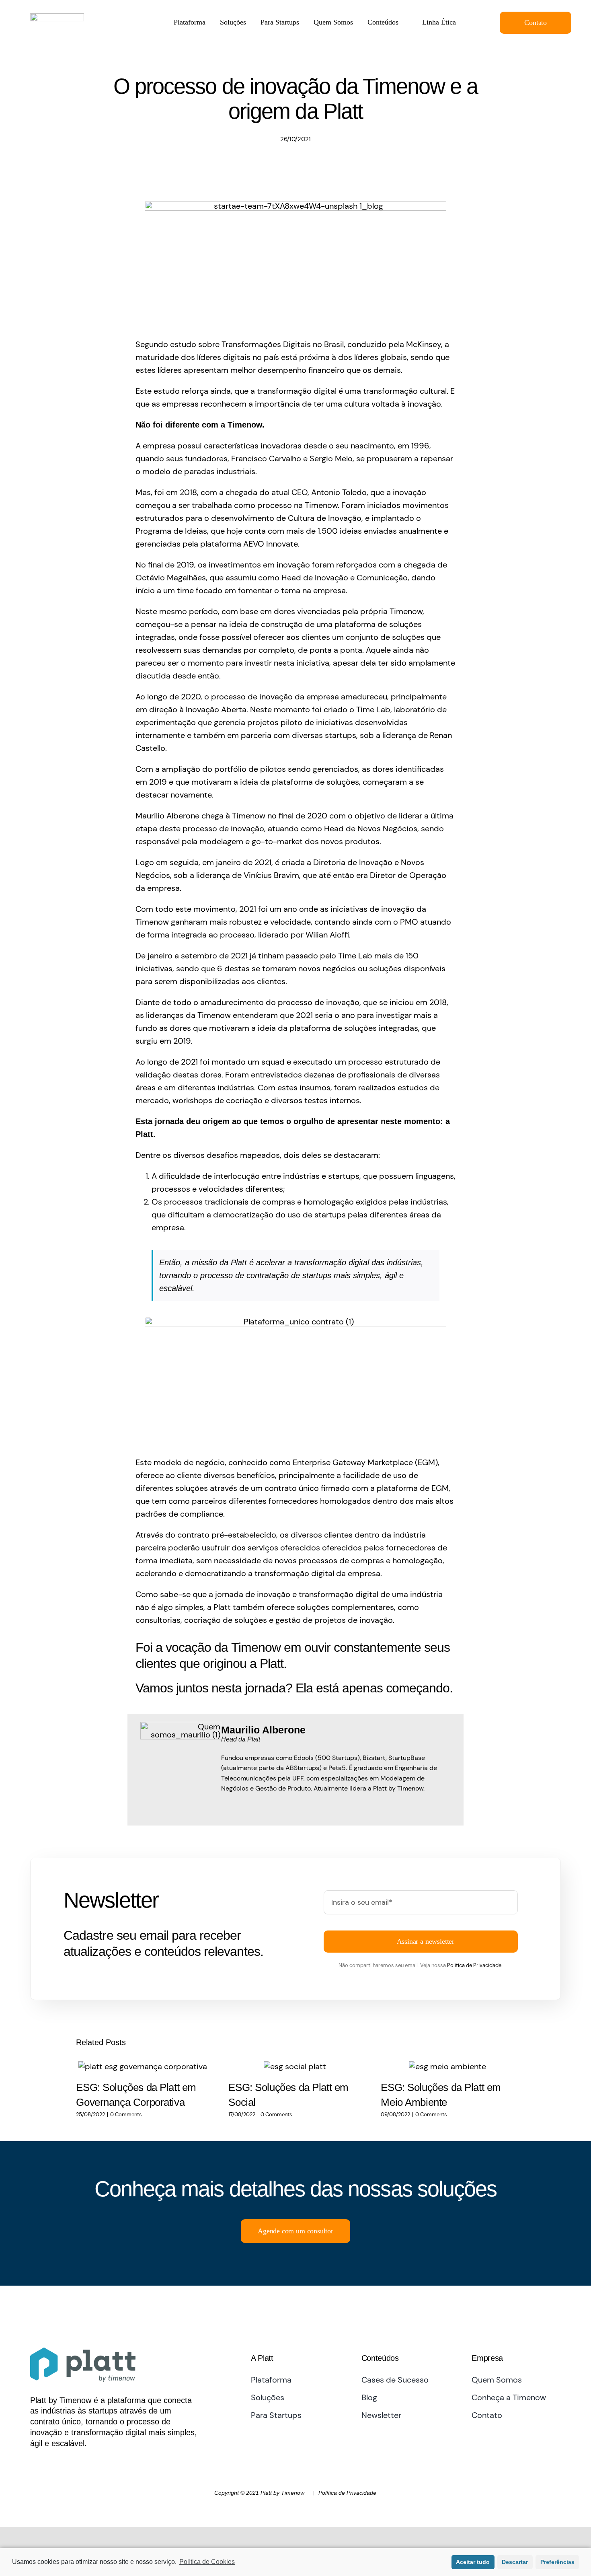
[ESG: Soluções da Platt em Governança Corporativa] (143, 2066)
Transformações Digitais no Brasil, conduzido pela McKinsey (331, 344)
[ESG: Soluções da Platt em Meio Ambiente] (447, 2066)
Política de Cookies (207, 2562)
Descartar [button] (515, 2562)
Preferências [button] (557, 2562)
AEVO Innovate (271, 544)
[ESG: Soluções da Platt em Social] (295, 2066)
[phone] (62, 2463)
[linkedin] (33, 2463)
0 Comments (126, 2114)
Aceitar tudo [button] (473, 2562)
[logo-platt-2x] (83, 2352)
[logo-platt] (57, 17)
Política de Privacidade (474, 1965)
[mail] (48, 2463)
